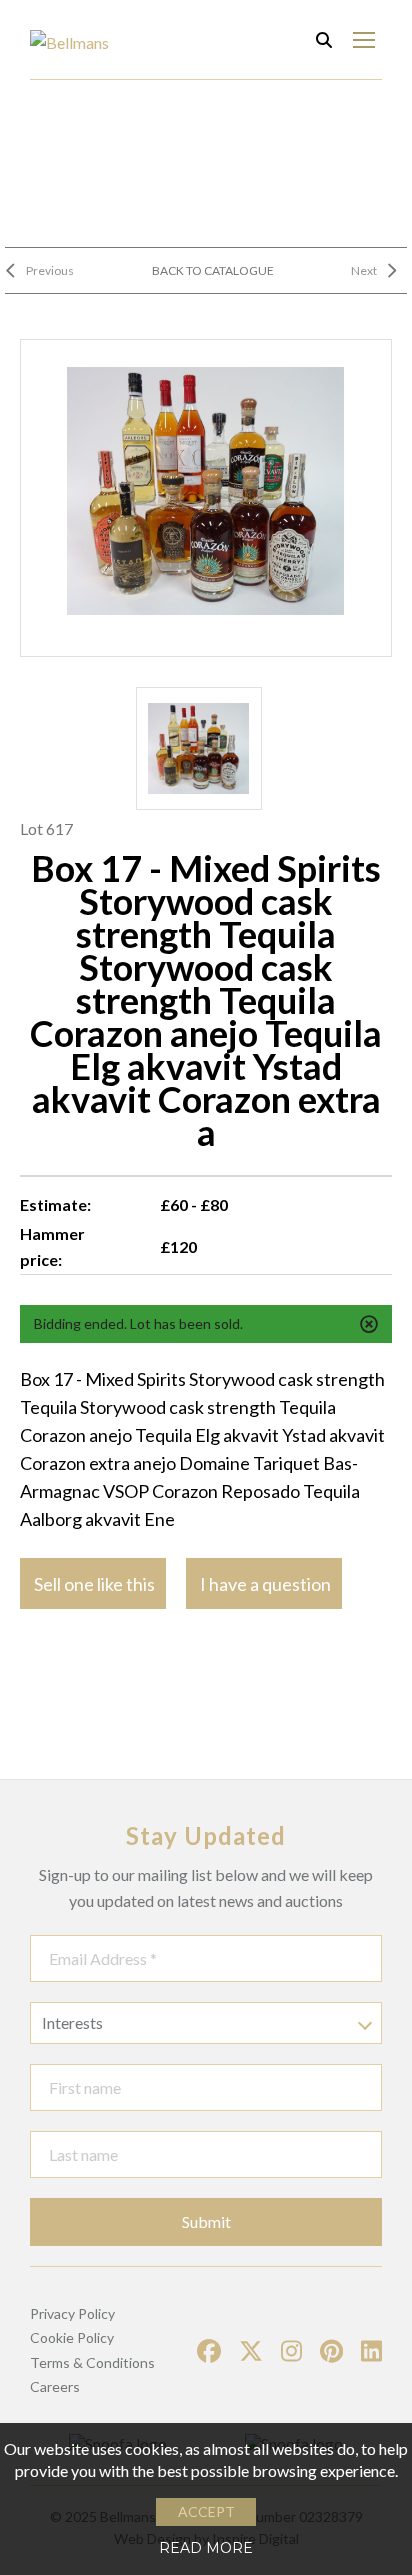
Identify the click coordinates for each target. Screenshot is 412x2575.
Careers (55, 2386)
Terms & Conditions (92, 2362)
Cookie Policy (72, 2337)
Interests (72, 2022)
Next (364, 270)
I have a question (265, 1584)
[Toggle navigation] (363, 39)
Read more (206, 2548)
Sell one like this (94, 1584)
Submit (206, 2221)
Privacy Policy (72, 2313)
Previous (50, 270)
